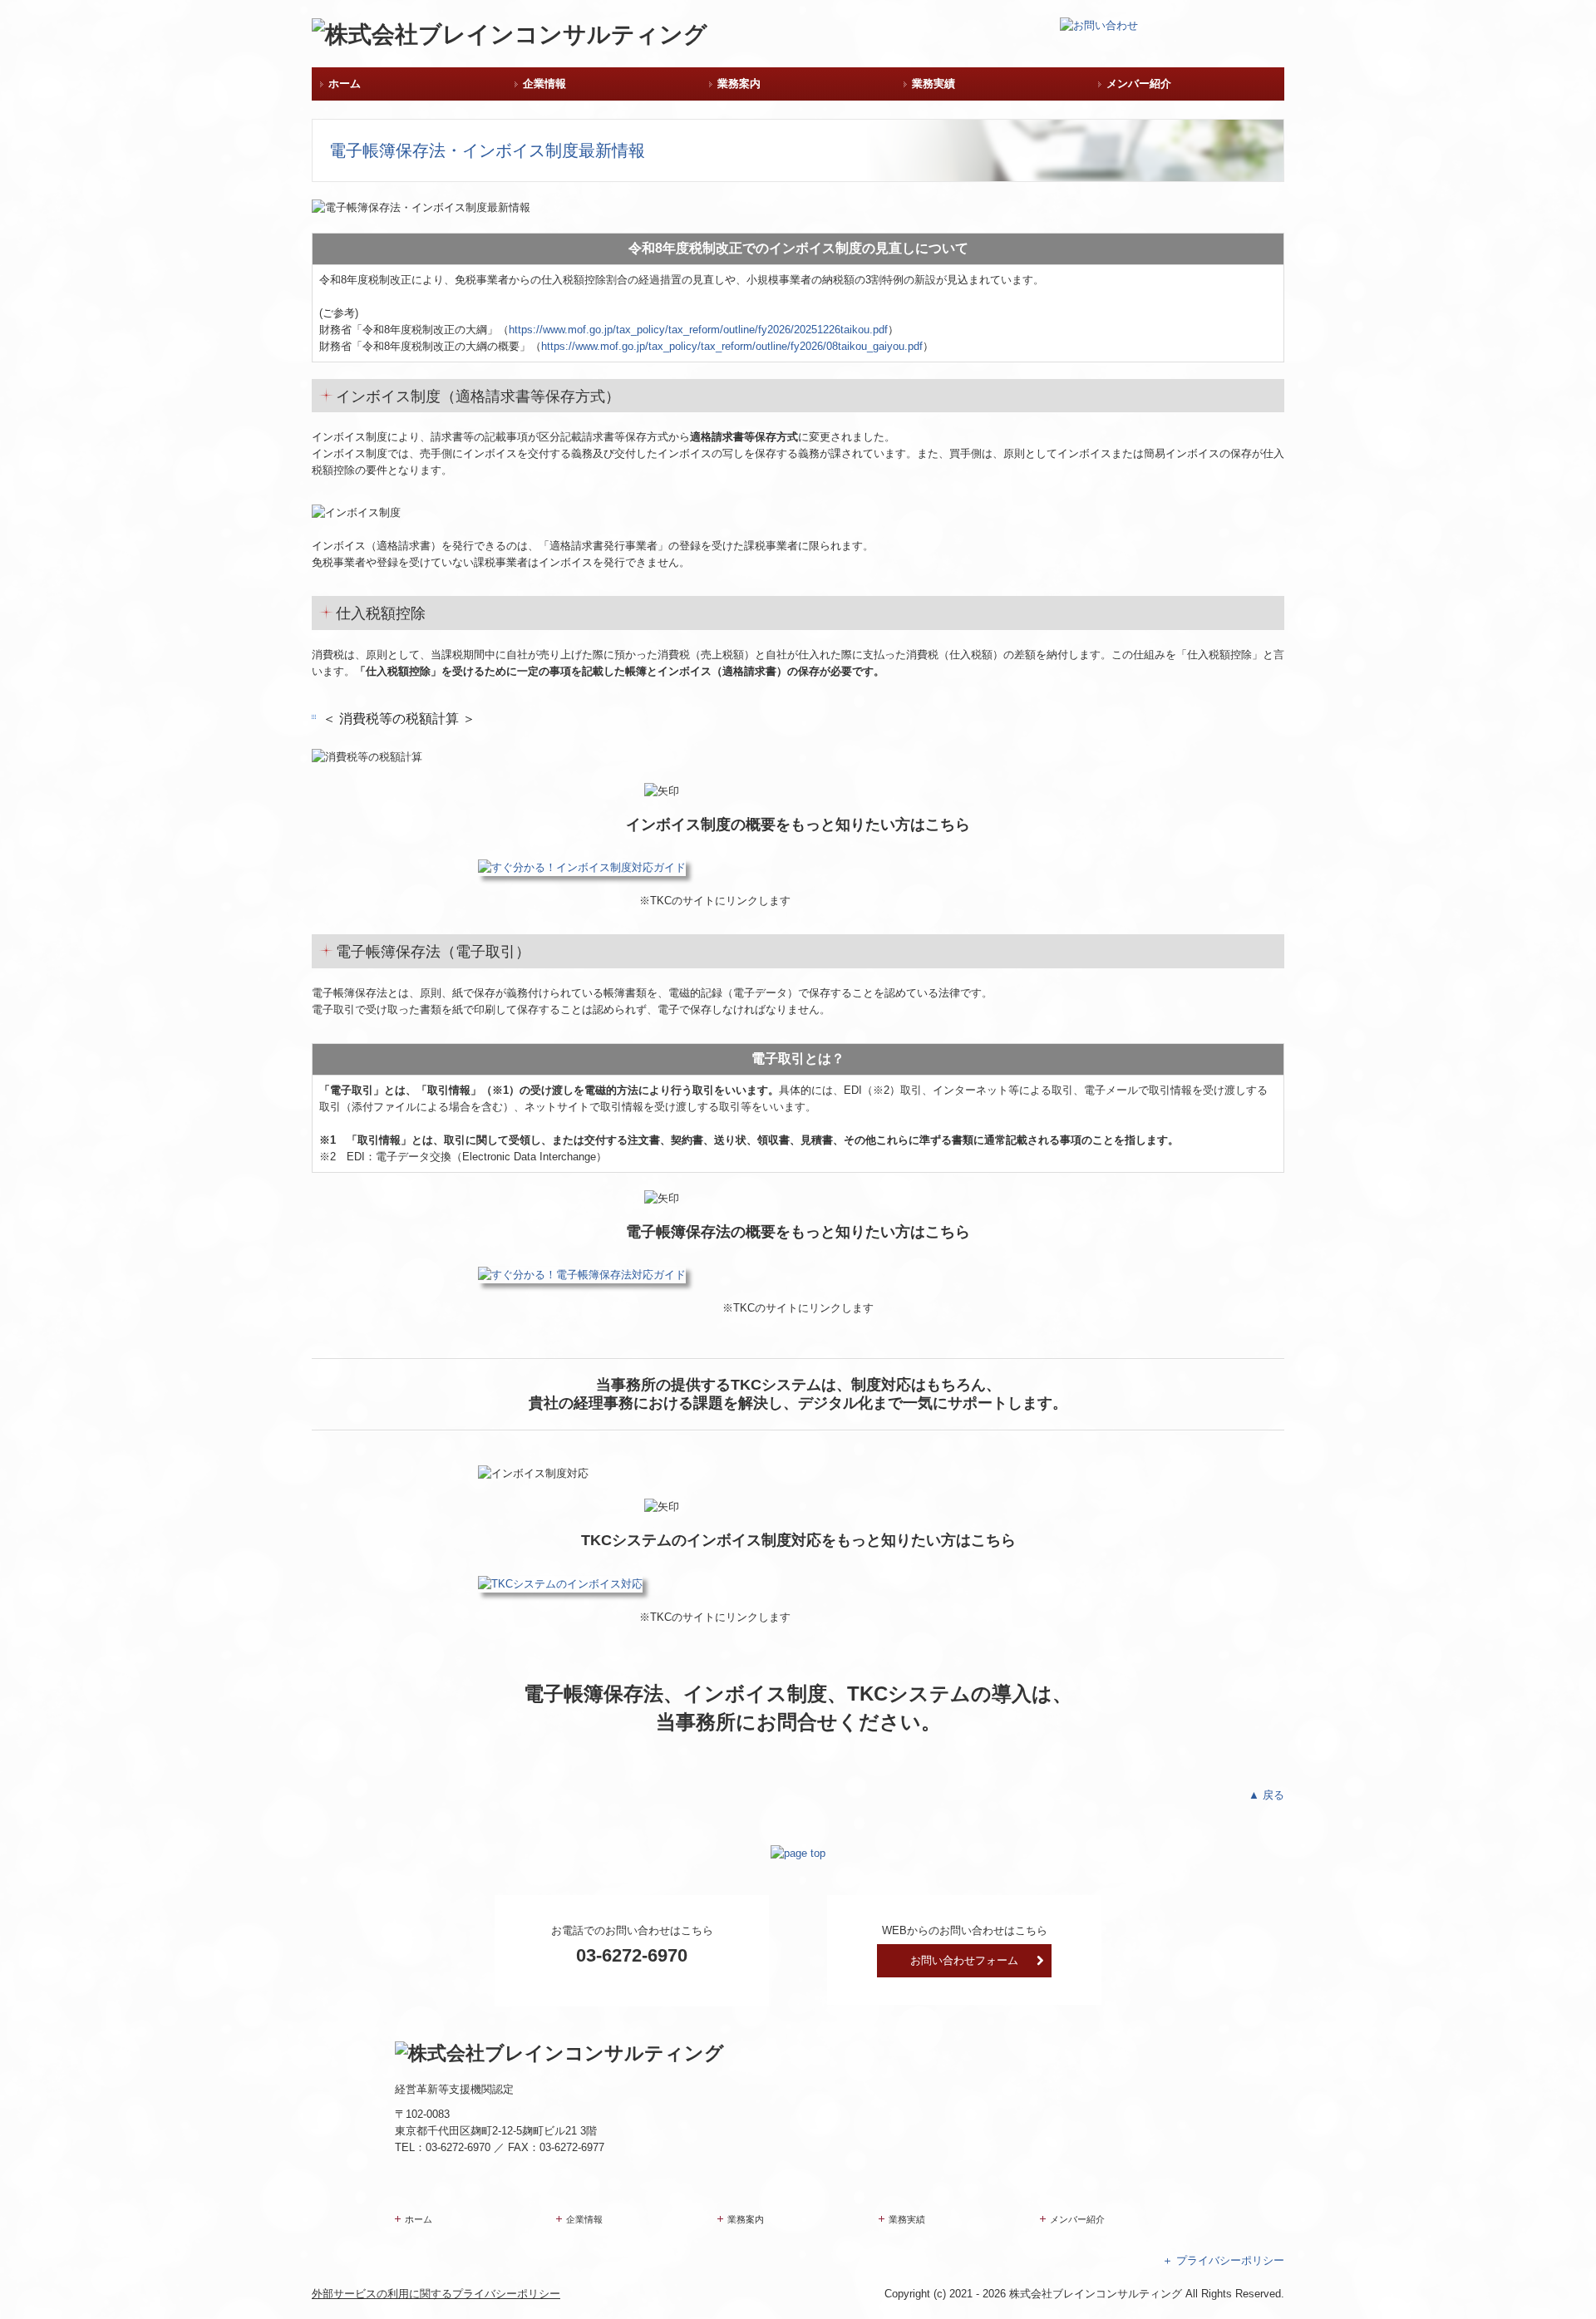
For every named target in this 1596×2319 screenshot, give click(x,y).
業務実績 (933, 84)
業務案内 (739, 84)
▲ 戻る (1266, 1795)
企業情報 (544, 84)
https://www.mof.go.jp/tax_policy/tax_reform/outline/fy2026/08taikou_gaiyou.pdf (732, 346)
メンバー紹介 (1139, 84)
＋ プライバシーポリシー (1223, 2260)
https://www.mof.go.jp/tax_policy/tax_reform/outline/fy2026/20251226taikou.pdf (698, 330)
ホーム (345, 84)
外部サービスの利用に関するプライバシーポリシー (436, 2294)
